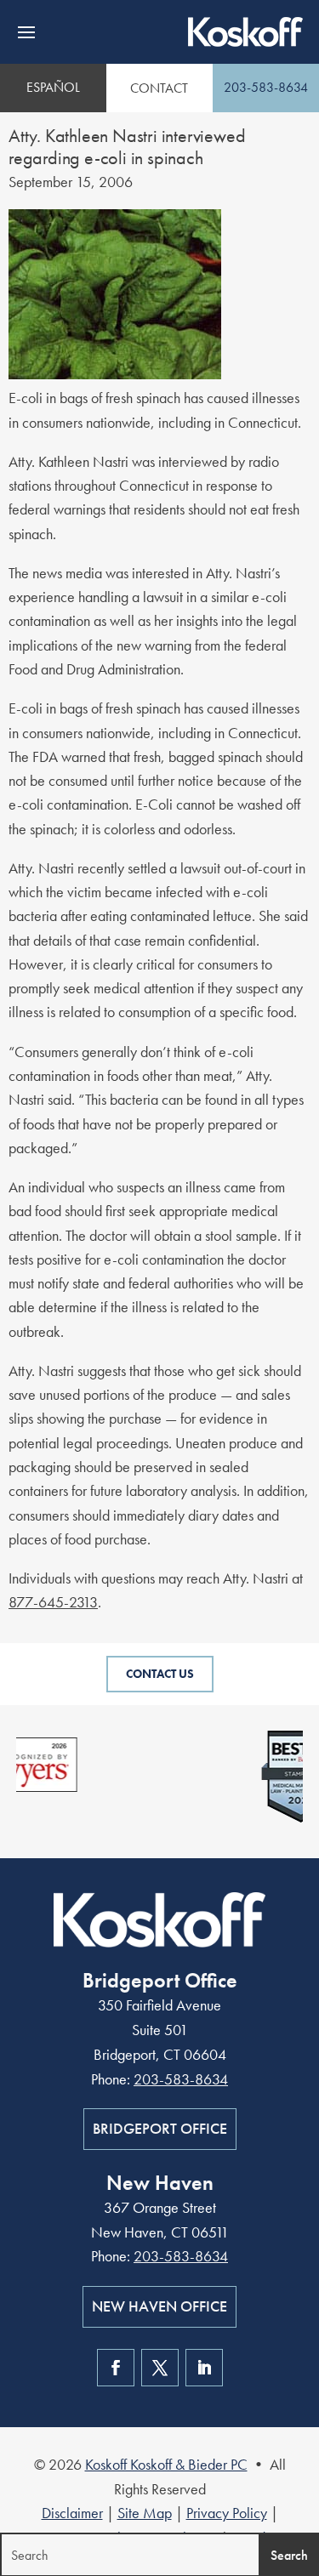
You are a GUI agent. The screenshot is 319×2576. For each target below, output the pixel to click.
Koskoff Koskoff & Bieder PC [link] (166, 2464)
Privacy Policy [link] (227, 2513)
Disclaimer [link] (72, 2513)
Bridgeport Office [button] (160, 2128)
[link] (245, 32)
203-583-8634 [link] (266, 87)
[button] (26, 32)
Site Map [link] (145, 2513)
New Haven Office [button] (159, 2306)
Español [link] (53, 87)
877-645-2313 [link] (53, 1602)
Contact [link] (159, 88)
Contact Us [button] (160, 1674)
